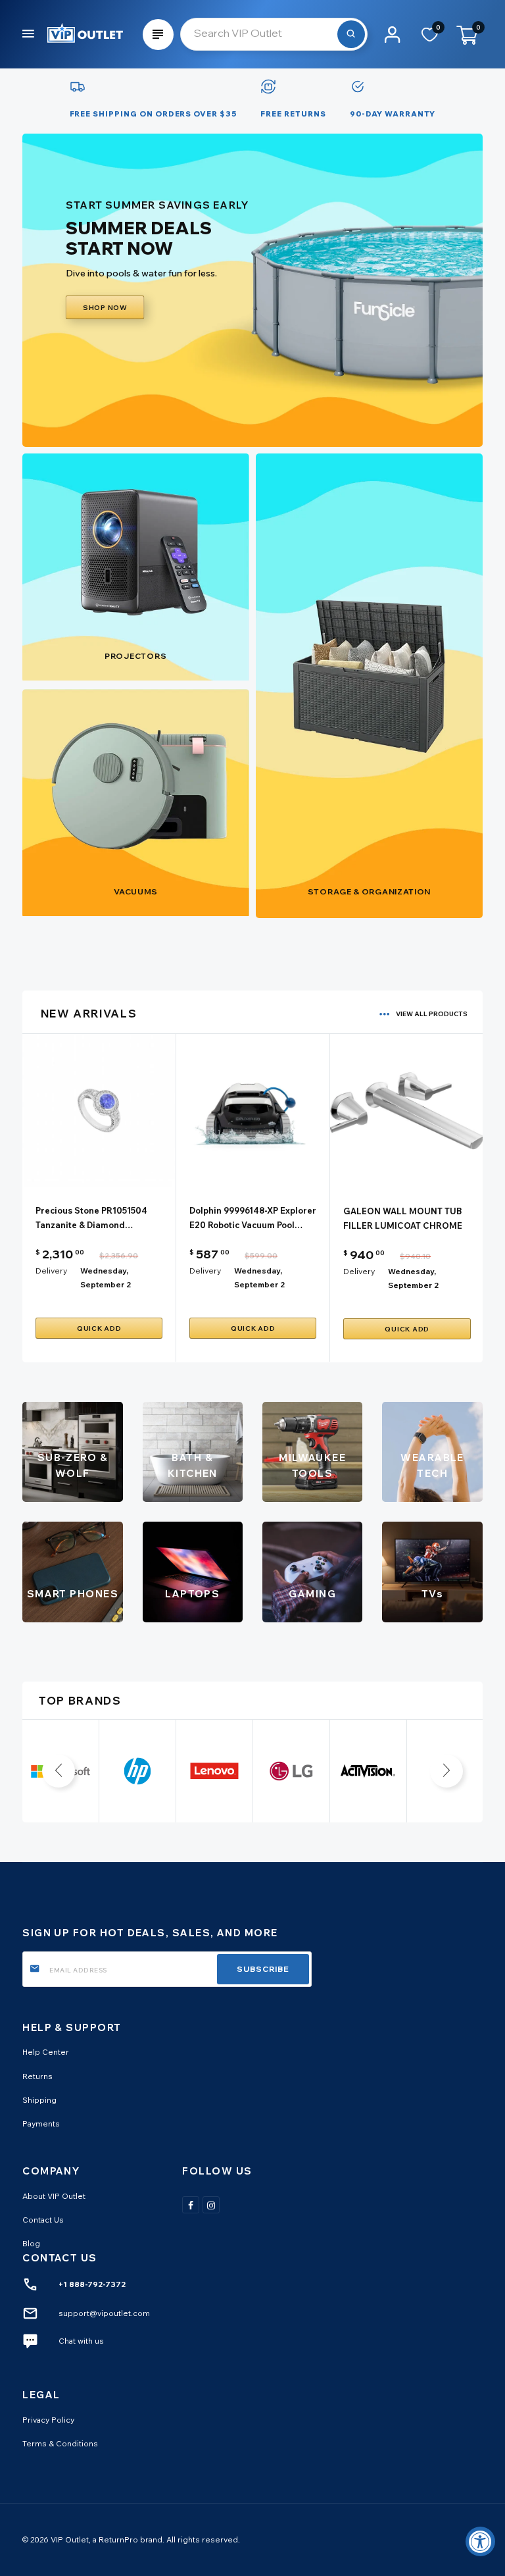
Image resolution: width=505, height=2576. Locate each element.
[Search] (351, 34)
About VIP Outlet (54, 2196)
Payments (41, 2124)
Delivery (51, 1271)
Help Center (46, 2052)
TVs (432, 1594)
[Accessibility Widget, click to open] (480, 2541)
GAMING (312, 1594)
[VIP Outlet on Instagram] (211, 2205)
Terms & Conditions (60, 2443)
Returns (37, 2076)
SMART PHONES (73, 1594)
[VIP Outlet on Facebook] (191, 2205)
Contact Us (43, 2220)
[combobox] (274, 34)
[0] (430, 39)
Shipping (39, 2100)
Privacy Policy (48, 2420)
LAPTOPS (192, 1594)
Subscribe (263, 1969)
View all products (432, 1014)
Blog (31, 2243)
